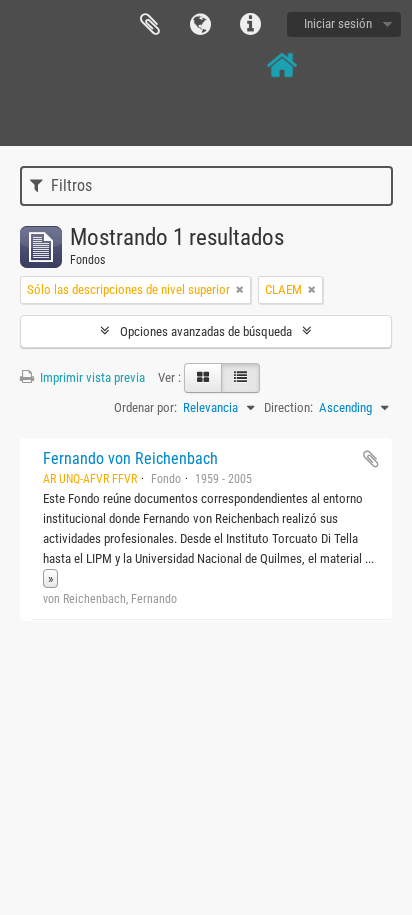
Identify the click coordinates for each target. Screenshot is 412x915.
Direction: (288, 407)
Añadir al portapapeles (371, 459)
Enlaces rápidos (250, 25)
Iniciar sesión (338, 23)
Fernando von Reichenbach (130, 458)
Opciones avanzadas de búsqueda (206, 331)
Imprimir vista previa (91, 377)
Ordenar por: (145, 407)
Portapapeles (150, 25)
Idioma (200, 25)
